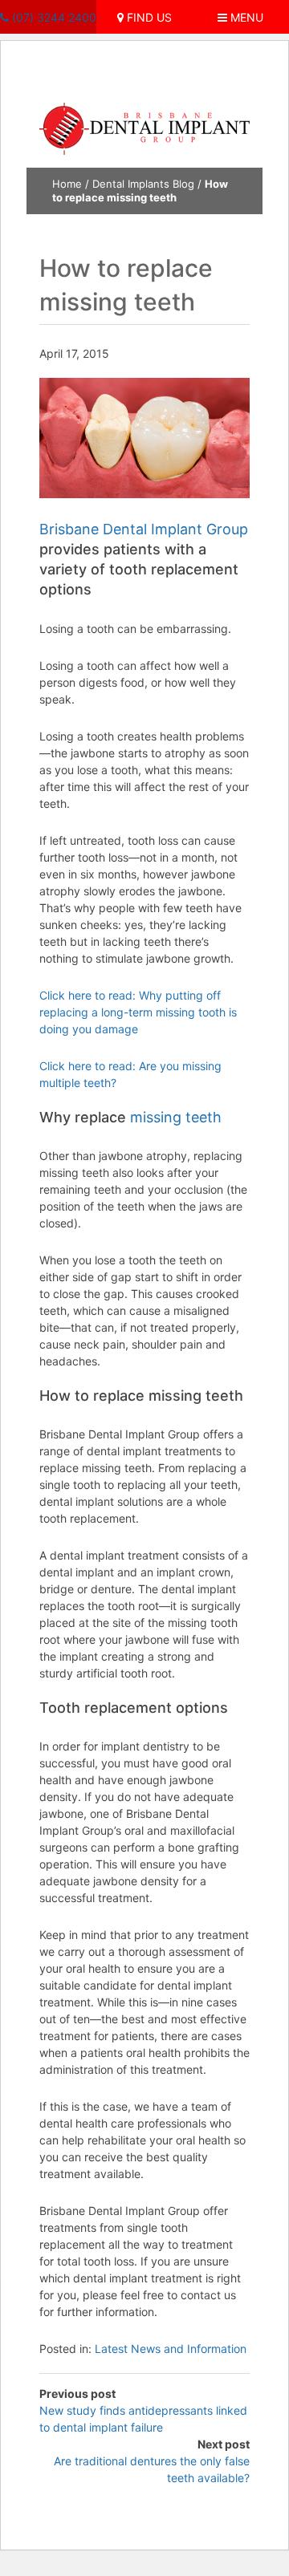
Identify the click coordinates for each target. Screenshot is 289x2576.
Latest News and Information (171, 2349)
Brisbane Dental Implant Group (144, 529)
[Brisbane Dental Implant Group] (144, 128)
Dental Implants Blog (143, 184)
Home (67, 184)
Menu (245, 17)
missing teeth (176, 1117)
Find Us (148, 17)
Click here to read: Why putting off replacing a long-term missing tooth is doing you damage (138, 1012)
